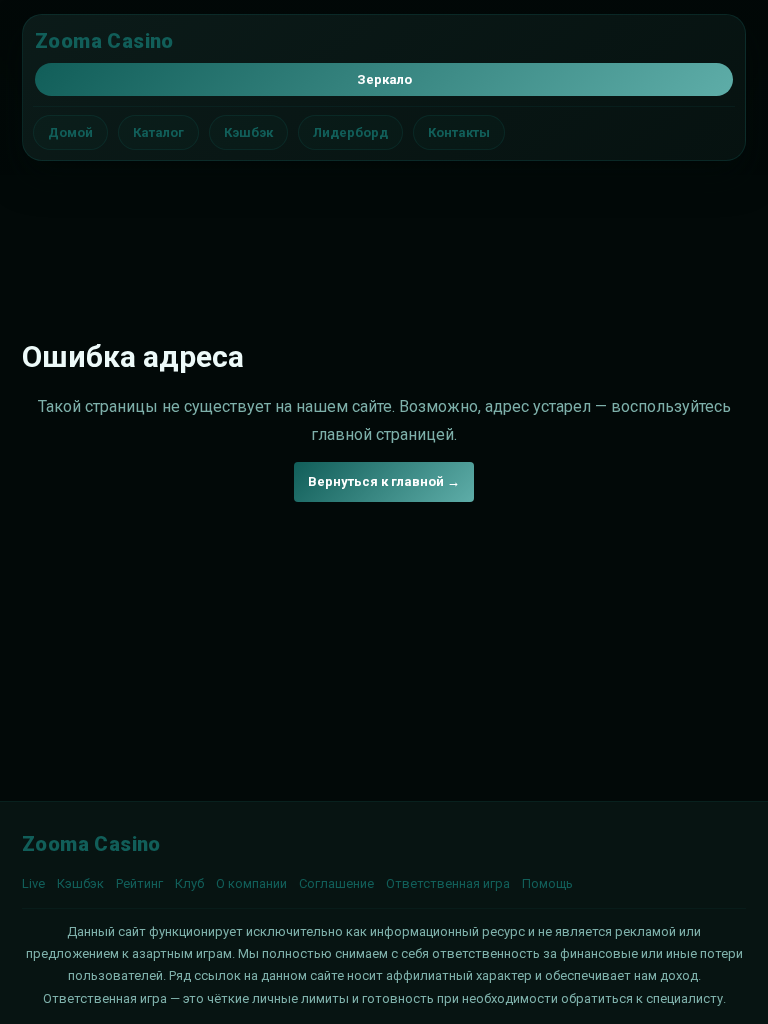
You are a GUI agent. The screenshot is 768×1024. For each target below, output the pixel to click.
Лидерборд (350, 132)
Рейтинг (139, 883)
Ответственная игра (448, 883)
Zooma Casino (104, 41)
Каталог (158, 132)
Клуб (189, 883)
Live (33, 883)
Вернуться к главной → (384, 481)
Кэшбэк (248, 132)
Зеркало (384, 79)
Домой (70, 132)
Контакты (459, 132)
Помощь (547, 883)
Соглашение (336, 883)
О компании (251, 883)
